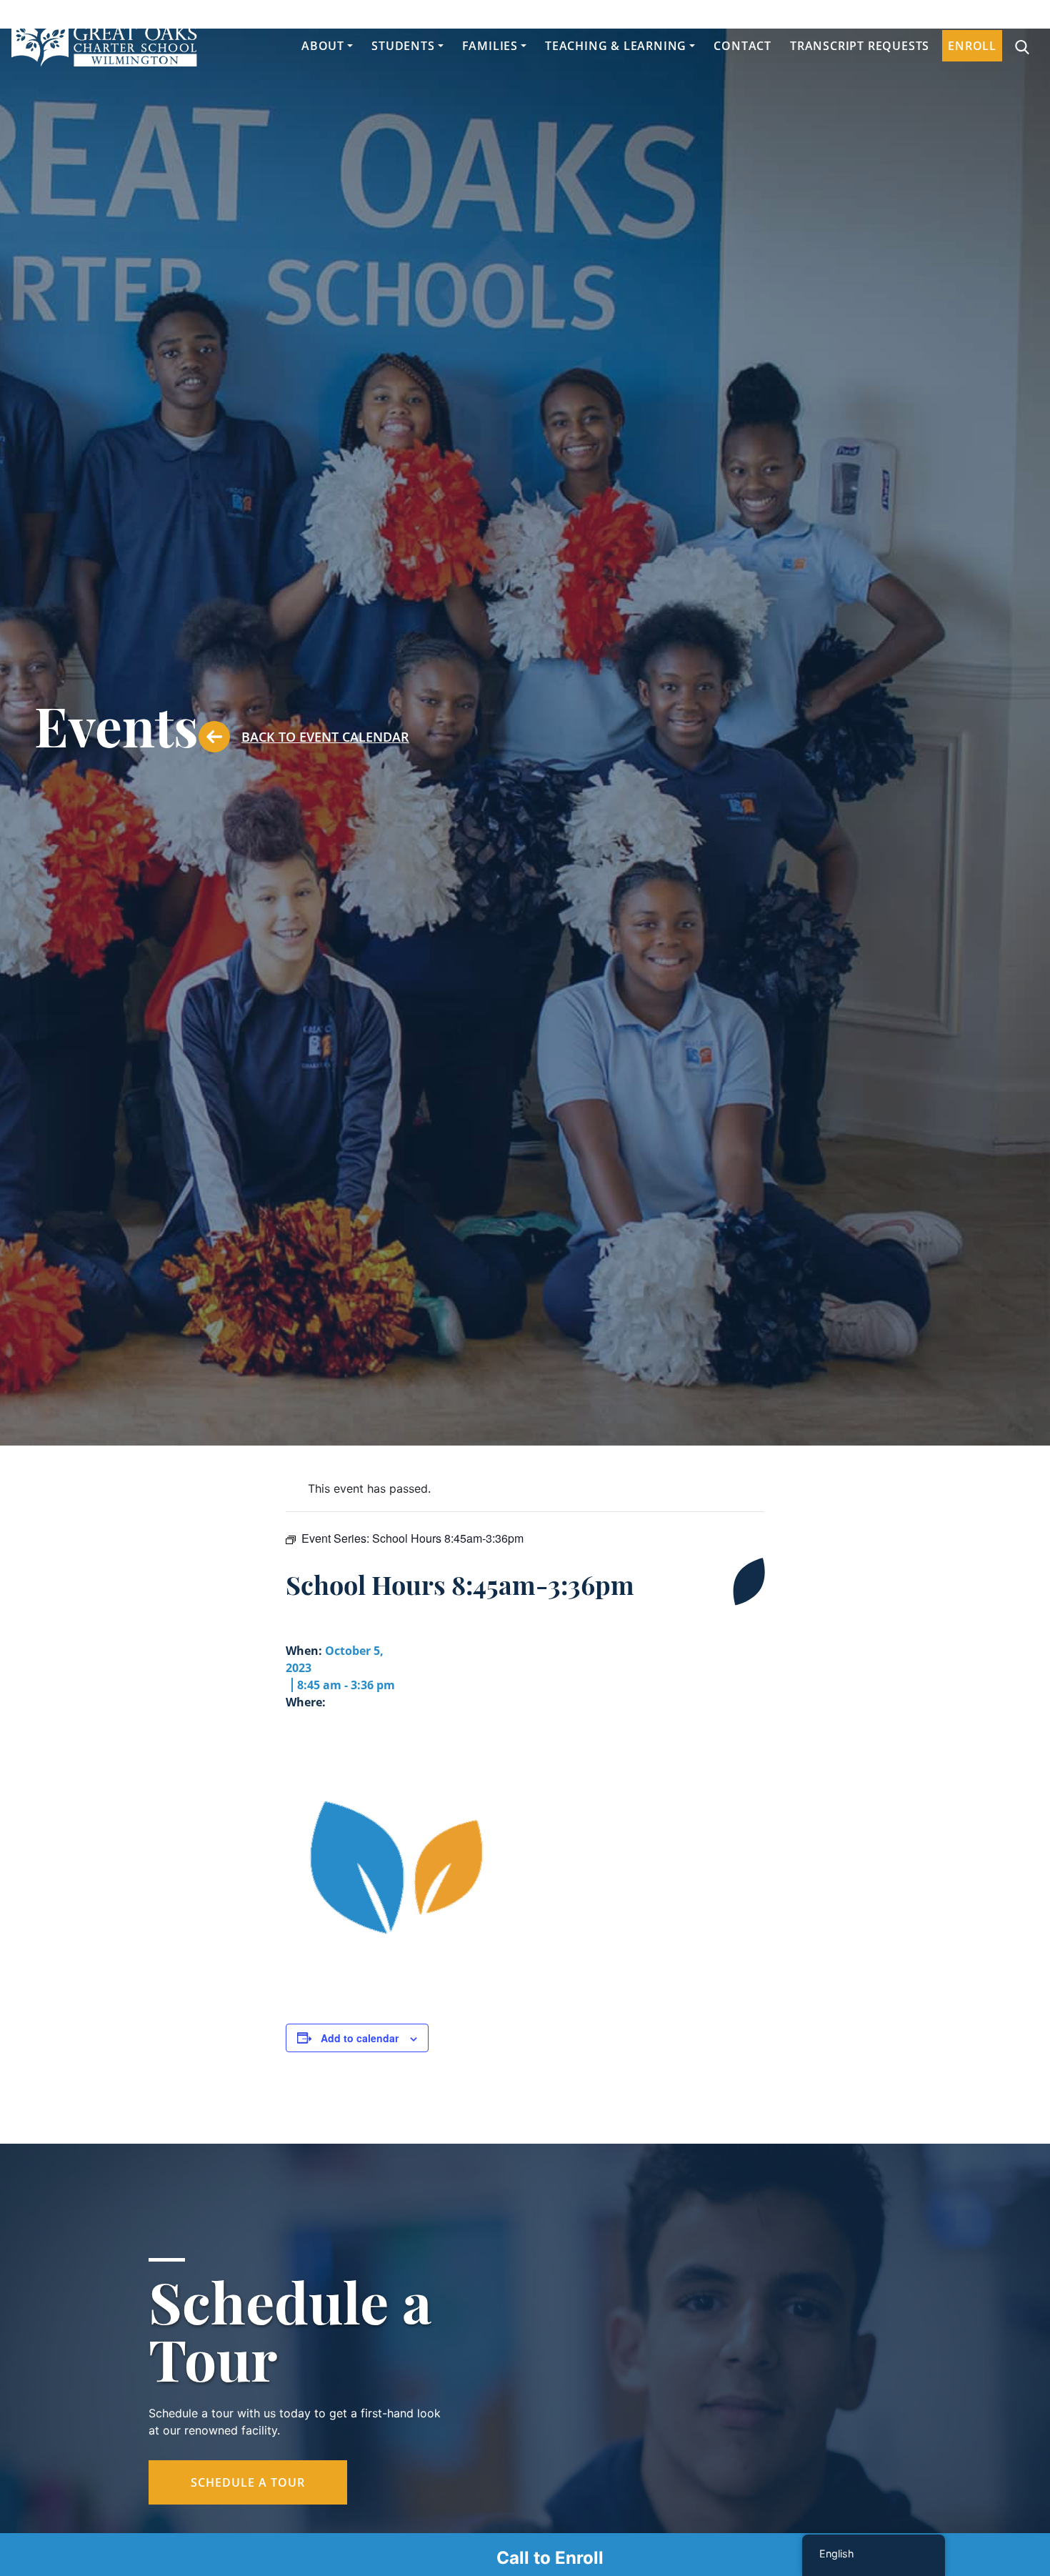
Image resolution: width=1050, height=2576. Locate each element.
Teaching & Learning (616, 46)
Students (403, 46)
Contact (742, 46)
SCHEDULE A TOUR (248, 2482)
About (323, 46)
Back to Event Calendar (325, 737)
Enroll (972, 46)
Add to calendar (360, 2038)
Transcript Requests (860, 46)
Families (490, 46)
